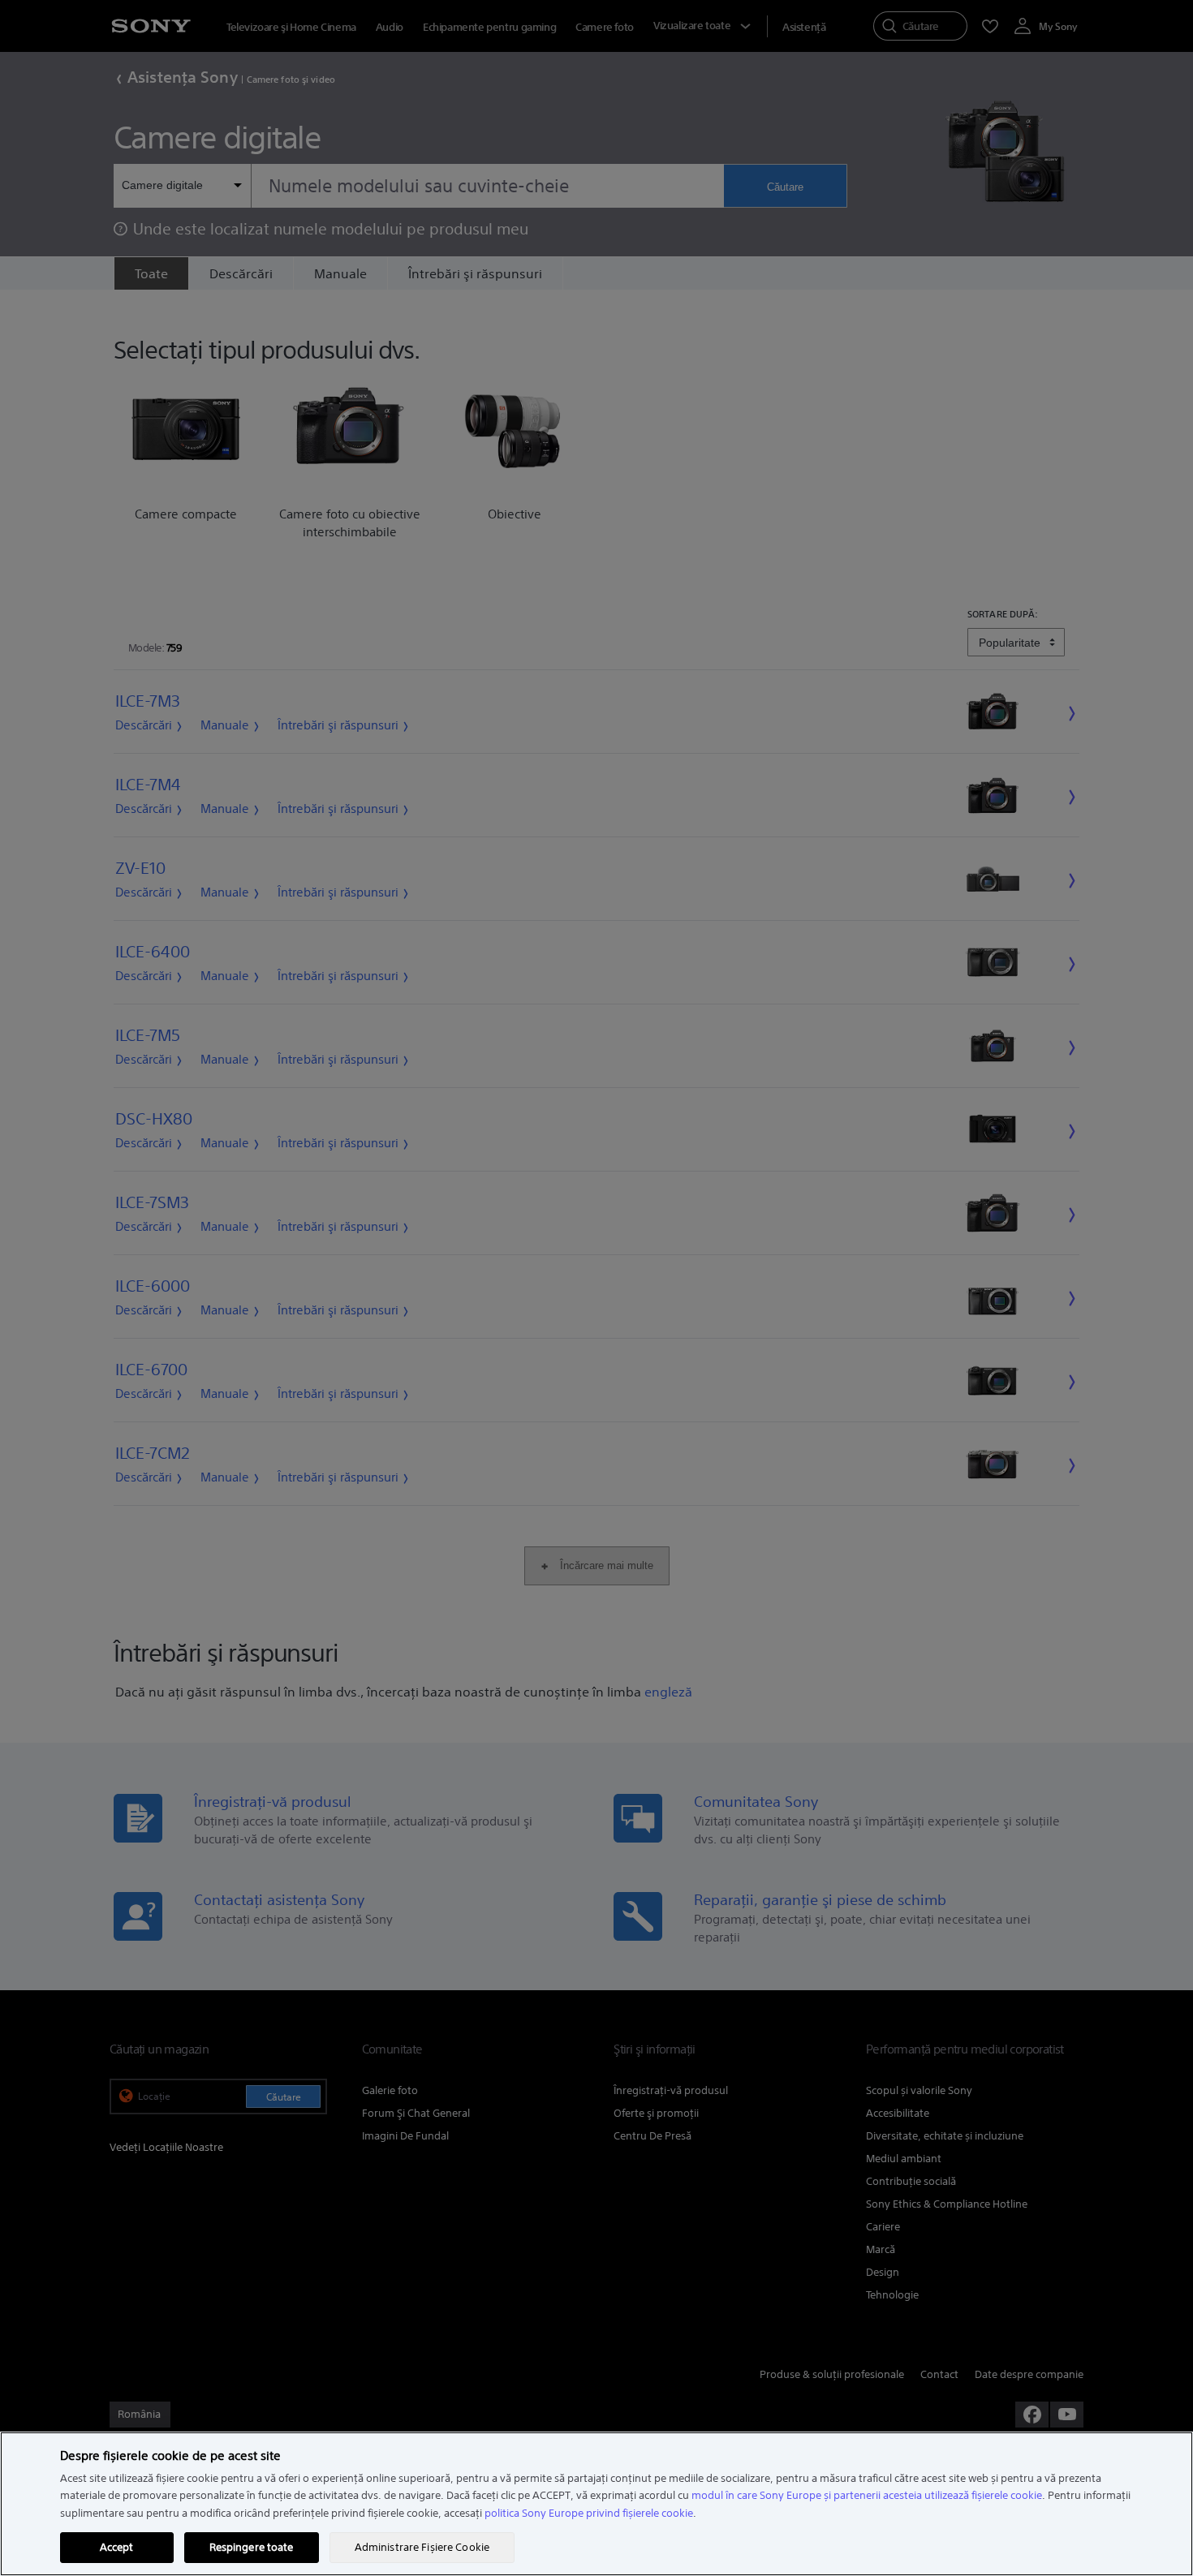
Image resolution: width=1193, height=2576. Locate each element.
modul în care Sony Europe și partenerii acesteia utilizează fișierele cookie (867, 2495)
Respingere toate (252, 2547)
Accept (117, 2547)
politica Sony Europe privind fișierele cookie (589, 2513)
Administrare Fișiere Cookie (422, 2547)
